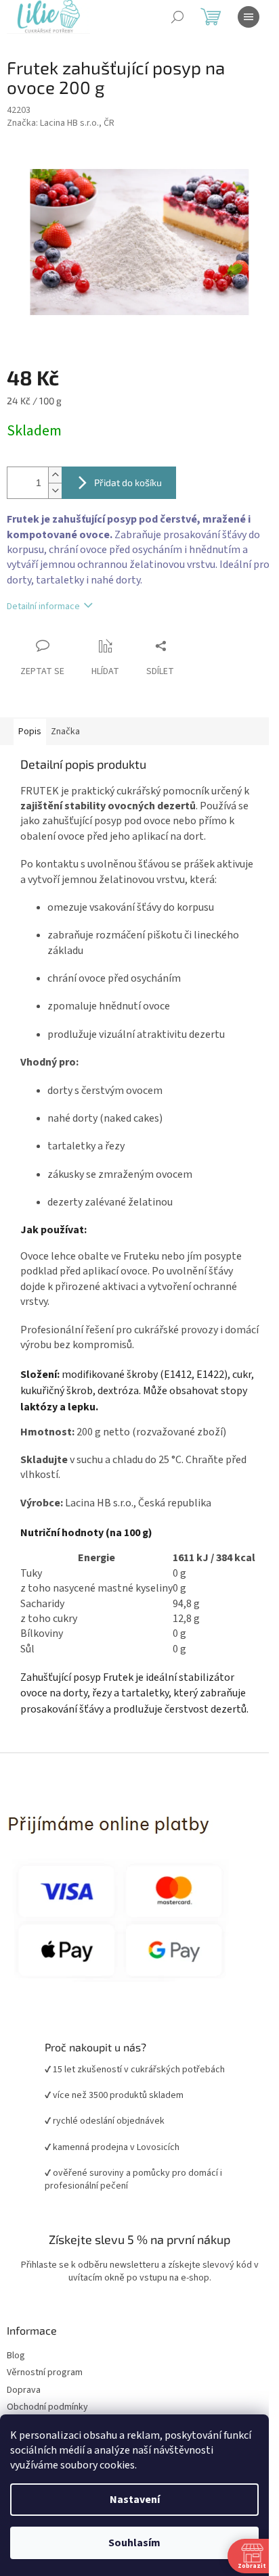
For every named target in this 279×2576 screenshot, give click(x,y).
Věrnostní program (45, 2411)
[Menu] (249, 17)
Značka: (61, 123)
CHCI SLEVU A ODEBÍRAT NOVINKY (135, 2496)
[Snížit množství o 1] (55, 483)
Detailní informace (43, 599)
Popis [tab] (30, 723)
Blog (16, 2394)
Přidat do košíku (128, 475)
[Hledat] (177, 17)
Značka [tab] (65, 723)
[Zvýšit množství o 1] (55, 468)
